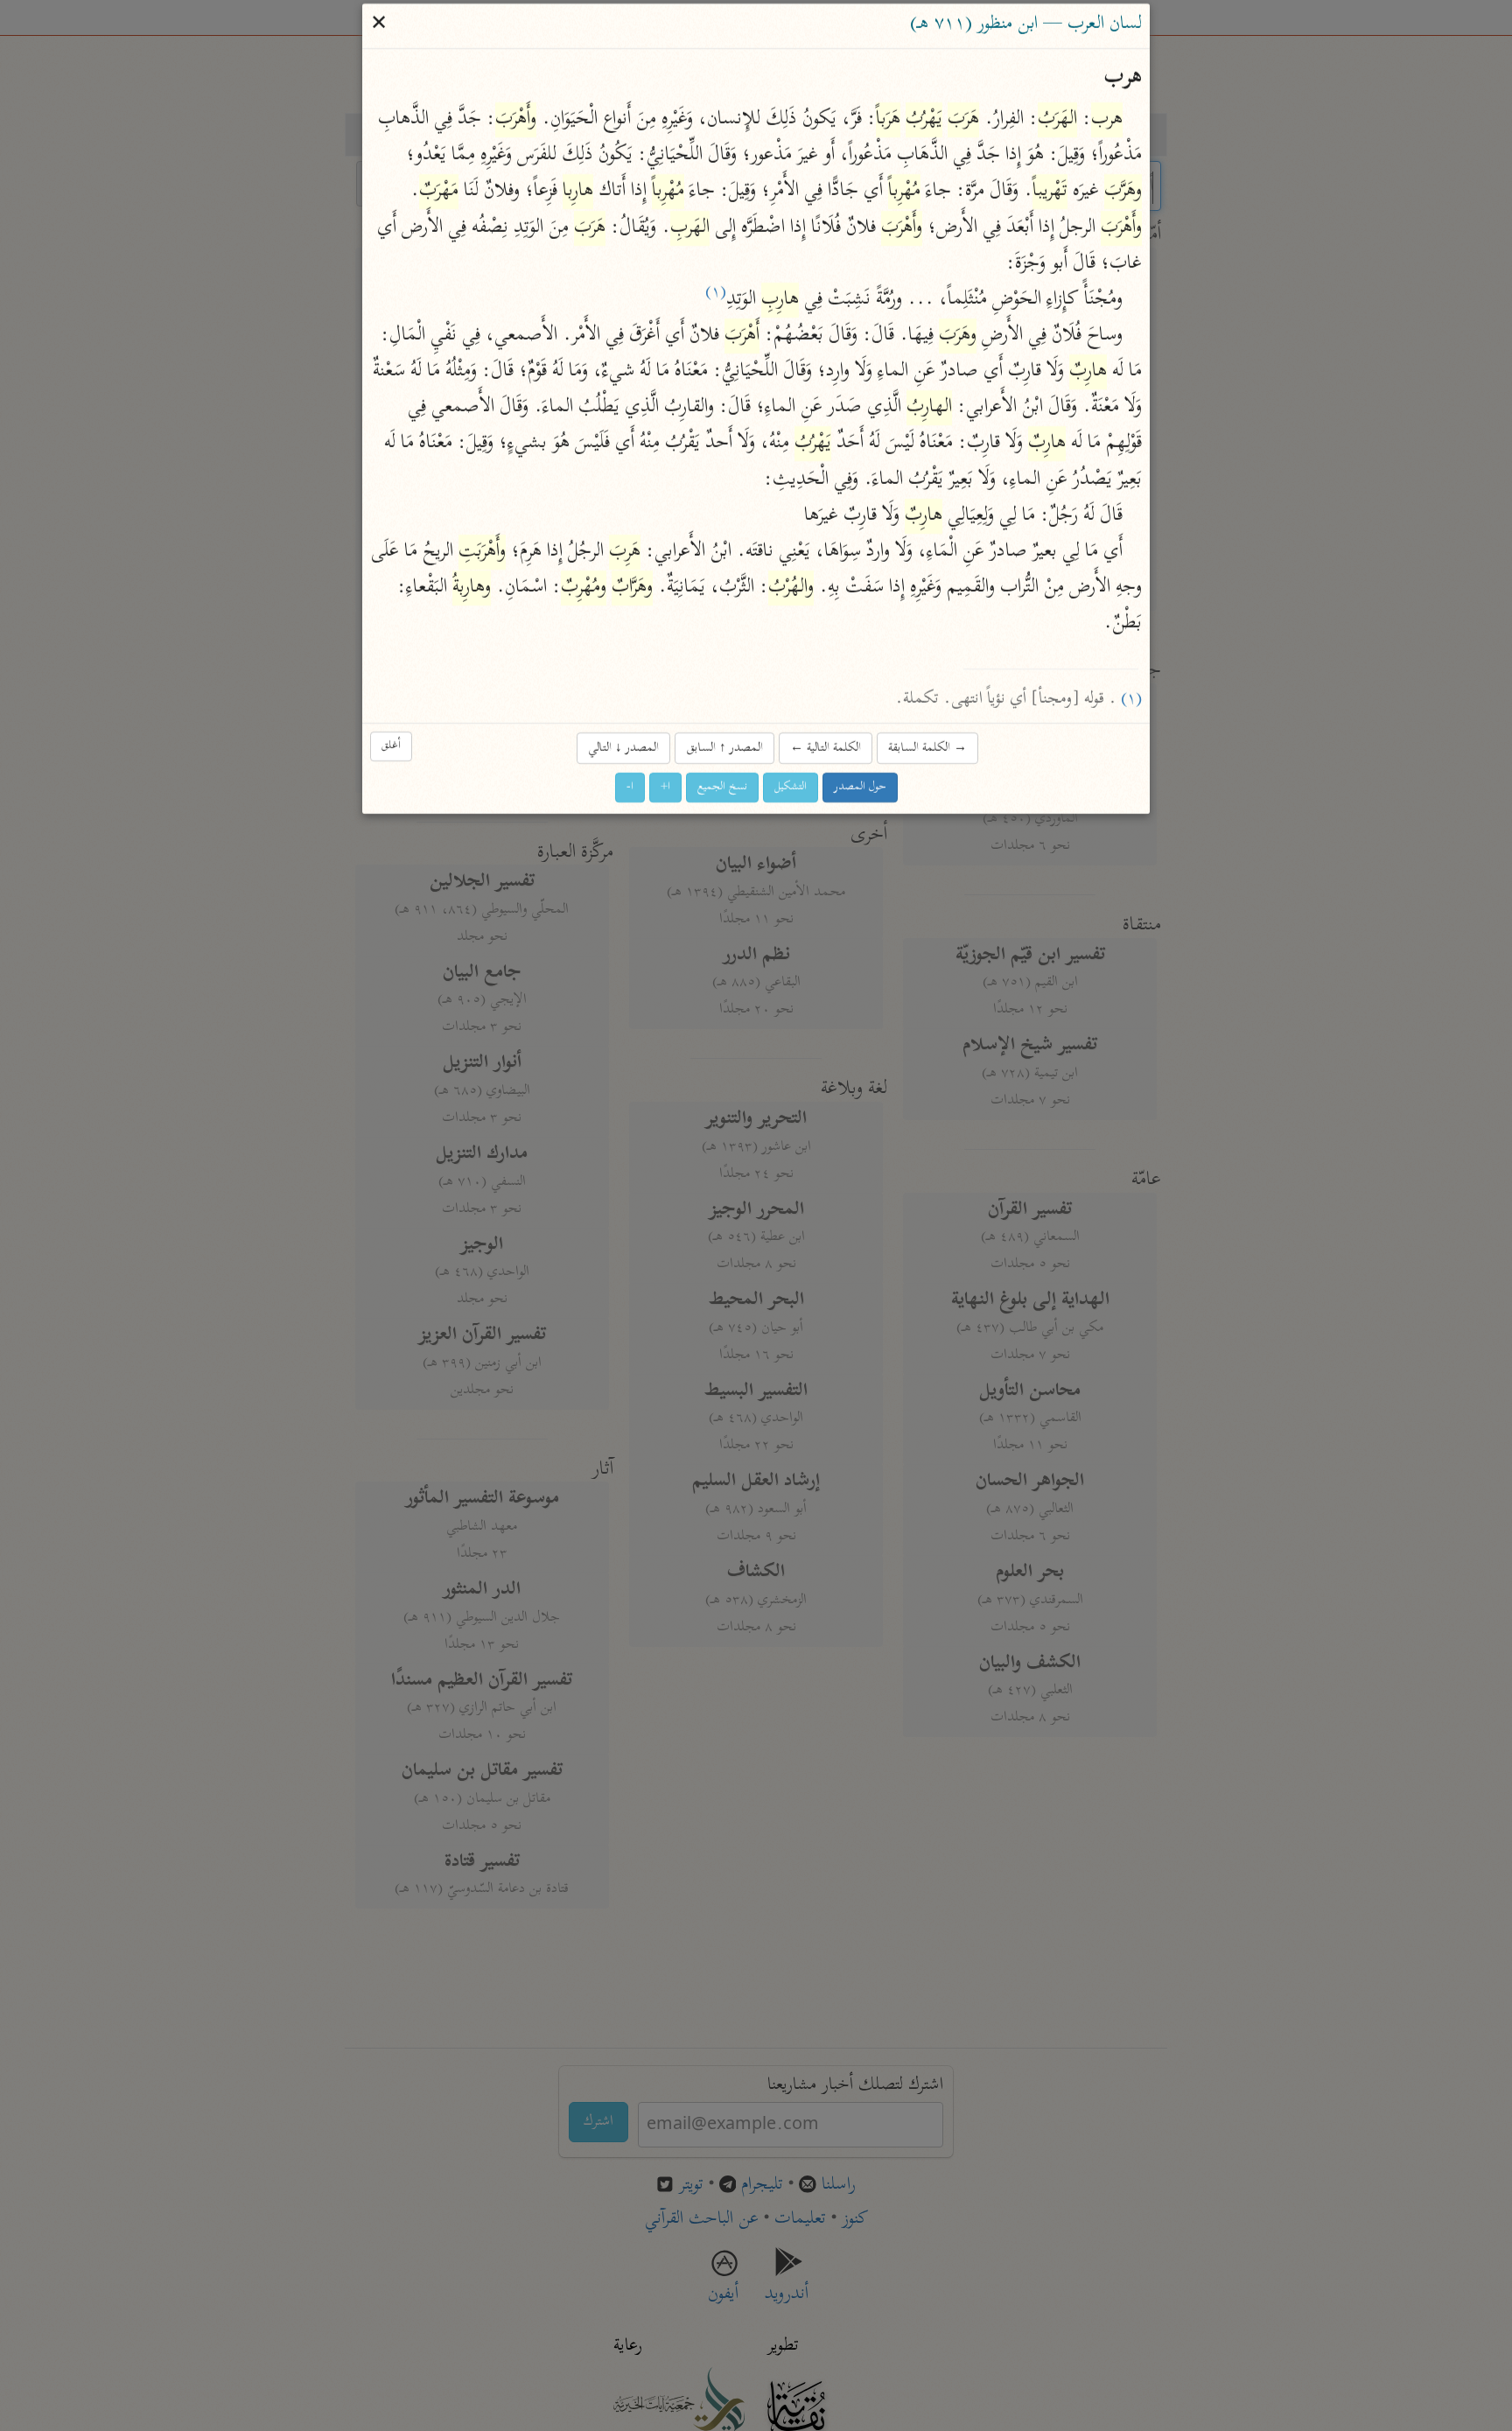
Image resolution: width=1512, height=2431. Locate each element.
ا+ (665, 787)
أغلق (391, 746)
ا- (630, 787)
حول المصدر (860, 787)
